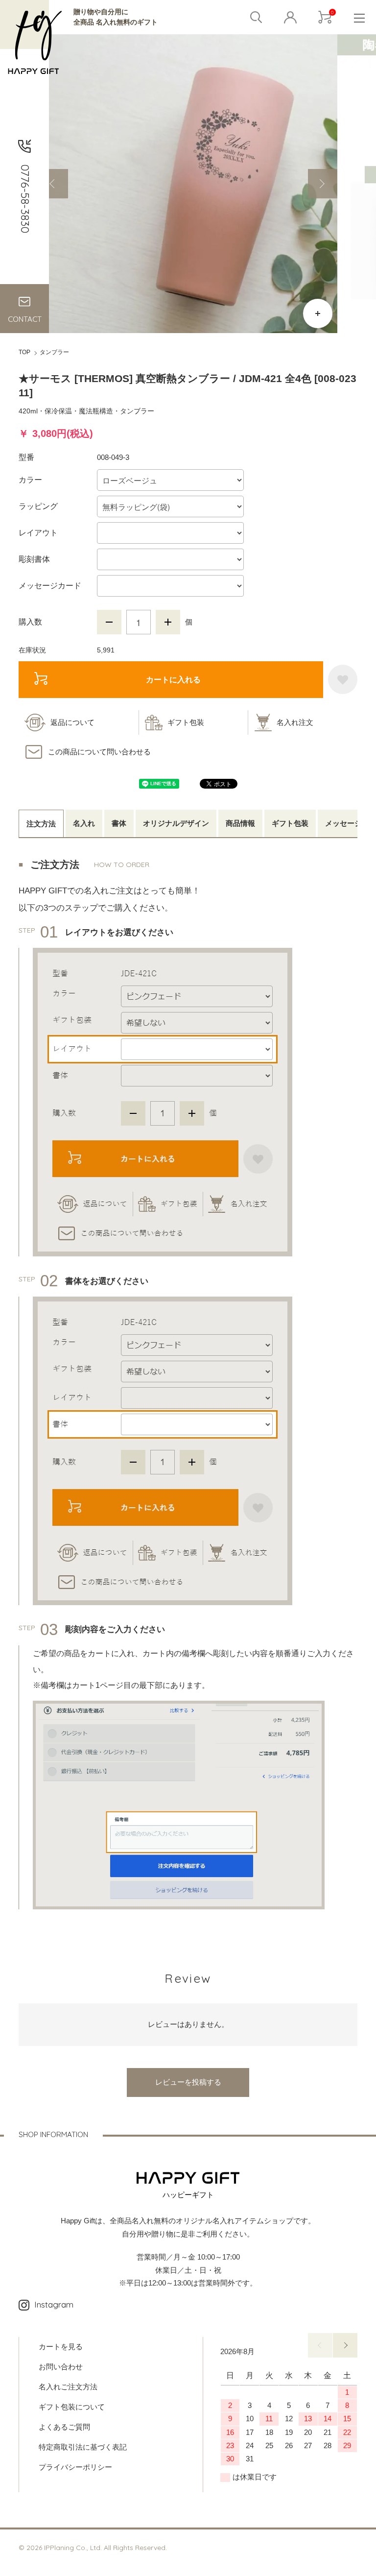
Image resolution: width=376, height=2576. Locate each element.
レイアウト (38, 533)
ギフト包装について (72, 2407)
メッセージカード (50, 586)
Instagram (54, 2304)
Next (323, 184)
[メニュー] (359, 17)
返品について (72, 722)
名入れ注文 (295, 722)
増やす (168, 622)
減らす (109, 622)
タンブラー (54, 352)
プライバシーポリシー (75, 2467)
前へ (320, 2345)
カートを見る (61, 2347)
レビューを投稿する (188, 2082)
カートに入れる (173, 679)
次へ (345, 2345)
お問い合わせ (61, 2367)
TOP (24, 352)
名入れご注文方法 (68, 2387)
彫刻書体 (34, 559)
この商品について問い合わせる (99, 752)
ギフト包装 (186, 722)
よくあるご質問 (64, 2427)
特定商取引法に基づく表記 (83, 2447)
